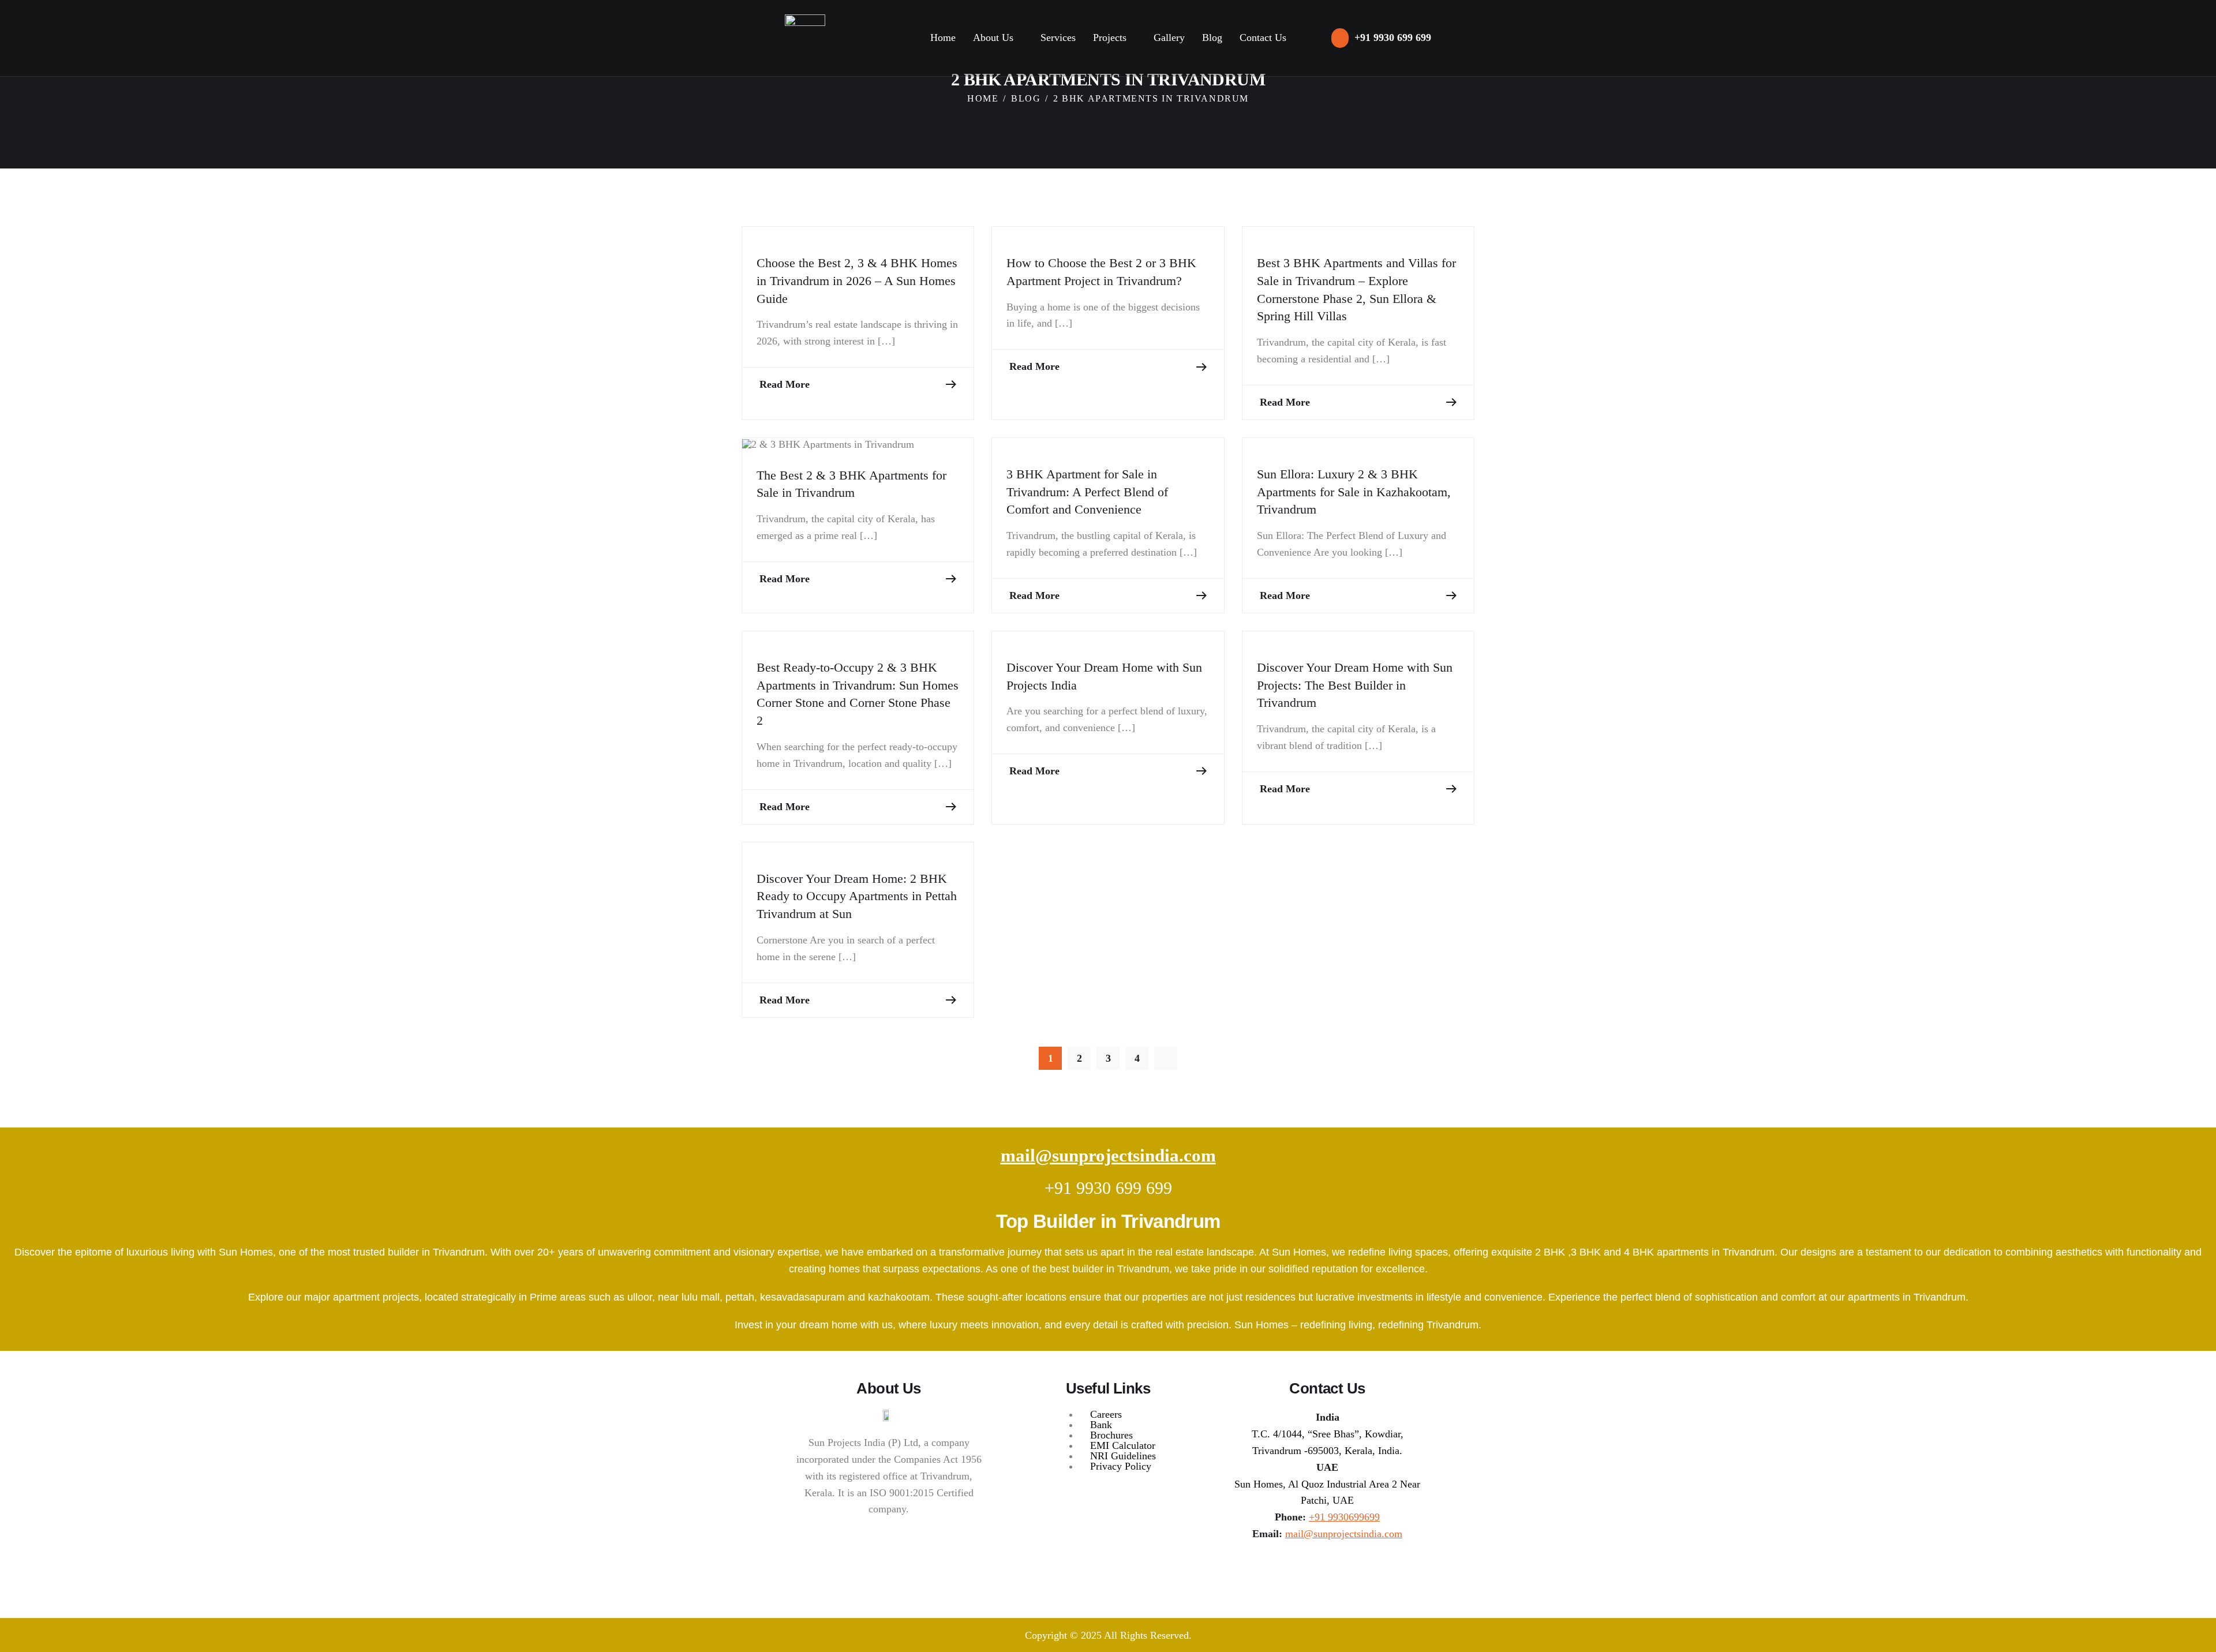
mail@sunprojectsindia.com (1108, 1155)
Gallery (1169, 38)
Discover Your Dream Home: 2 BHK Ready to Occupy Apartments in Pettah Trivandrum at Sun (857, 896)
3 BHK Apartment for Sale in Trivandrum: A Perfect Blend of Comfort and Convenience (1087, 492)
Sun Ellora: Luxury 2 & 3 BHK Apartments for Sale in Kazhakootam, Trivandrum (1354, 492)
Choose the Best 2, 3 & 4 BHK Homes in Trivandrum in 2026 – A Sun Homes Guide (857, 281)
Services (1058, 38)
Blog (1212, 38)
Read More (785, 384)
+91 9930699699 (1344, 1517)
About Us (993, 38)
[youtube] (1354, 1569)
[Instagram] (1300, 1569)
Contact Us (1263, 38)
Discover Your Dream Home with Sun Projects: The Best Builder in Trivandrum (1355, 685)
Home (943, 38)
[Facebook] (1327, 1569)
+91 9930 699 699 (1108, 1188)
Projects (1110, 38)
